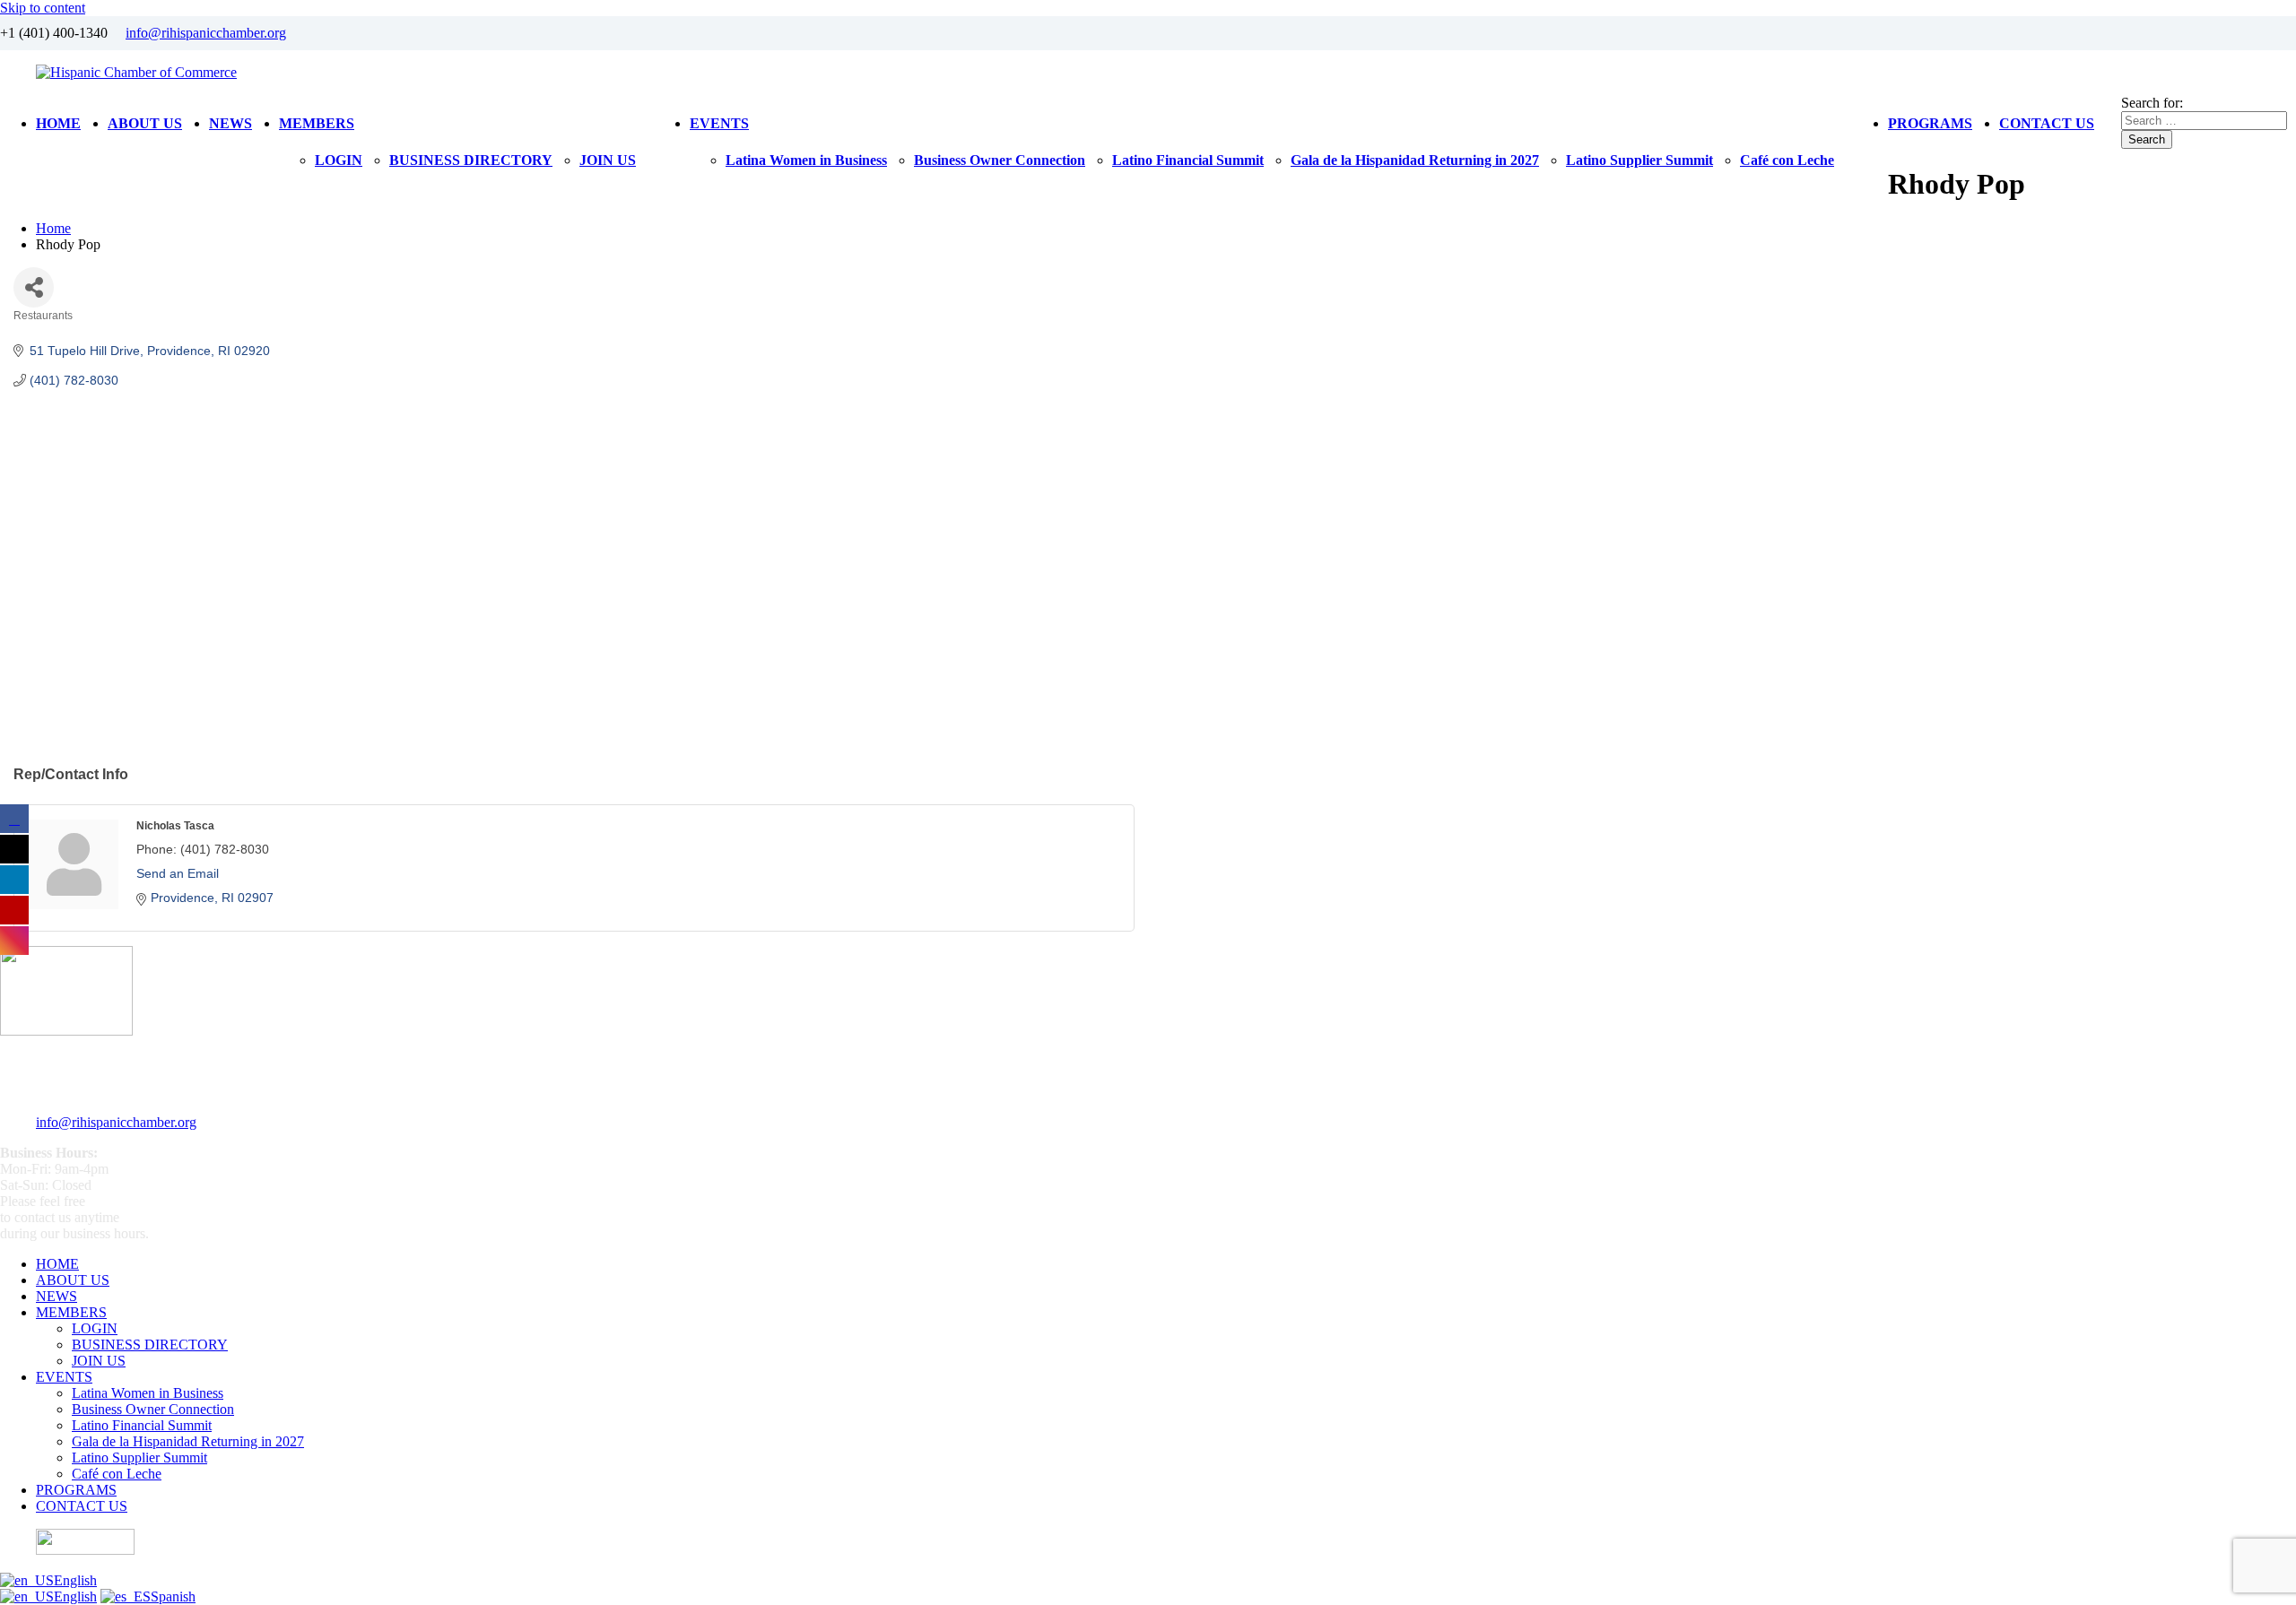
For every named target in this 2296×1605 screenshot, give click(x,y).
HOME (58, 123)
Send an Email (178, 873)
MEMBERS (317, 123)
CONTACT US (2047, 123)
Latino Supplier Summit (1639, 160)
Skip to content (43, 8)
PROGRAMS (1930, 123)
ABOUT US (145, 123)
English (75, 1580)
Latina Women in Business (806, 160)
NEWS (230, 123)
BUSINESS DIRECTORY (471, 160)
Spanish (173, 1596)
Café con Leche (1787, 160)
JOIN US (608, 160)
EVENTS (719, 123)
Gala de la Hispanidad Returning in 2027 (1415, 160)
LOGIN (339, 160)
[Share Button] (34, 287)
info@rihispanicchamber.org (206, 33)
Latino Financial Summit (1188, 160)
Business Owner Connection (1000, 160)
